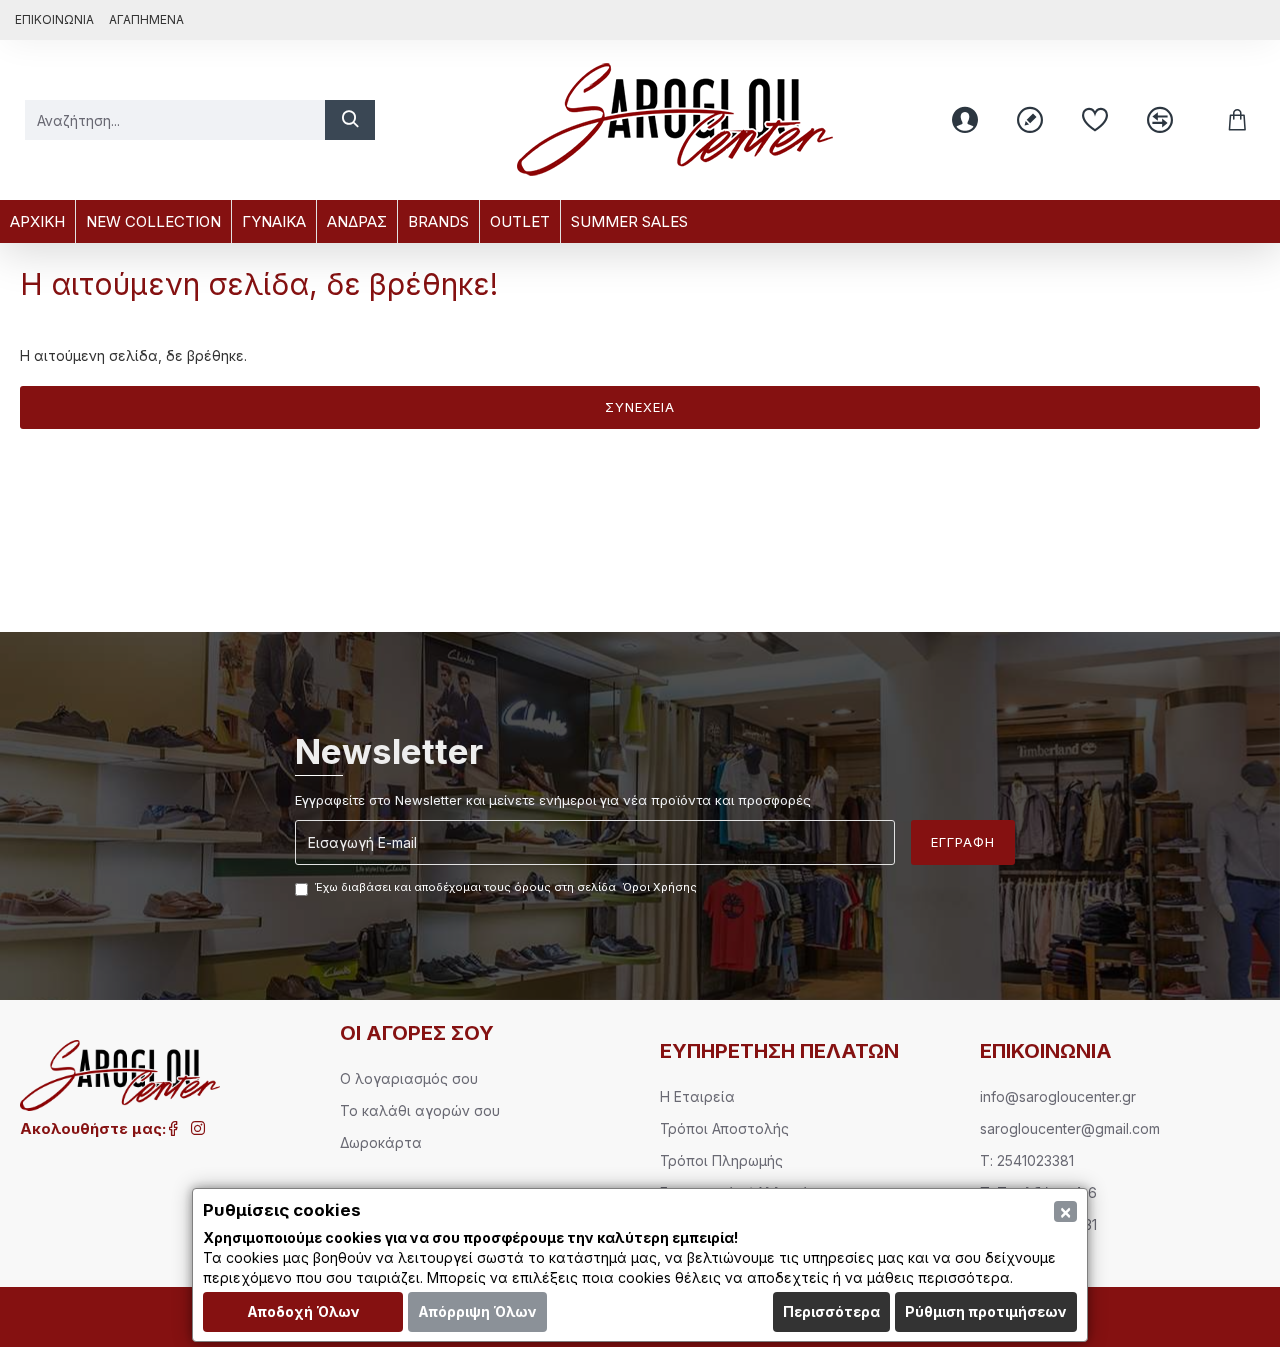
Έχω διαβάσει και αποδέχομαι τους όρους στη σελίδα (506, 887)
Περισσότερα (831, 1311)
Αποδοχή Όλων (303, 1311)
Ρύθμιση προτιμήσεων (986, 1311)
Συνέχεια (640, 407)
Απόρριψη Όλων (477, 1311)
